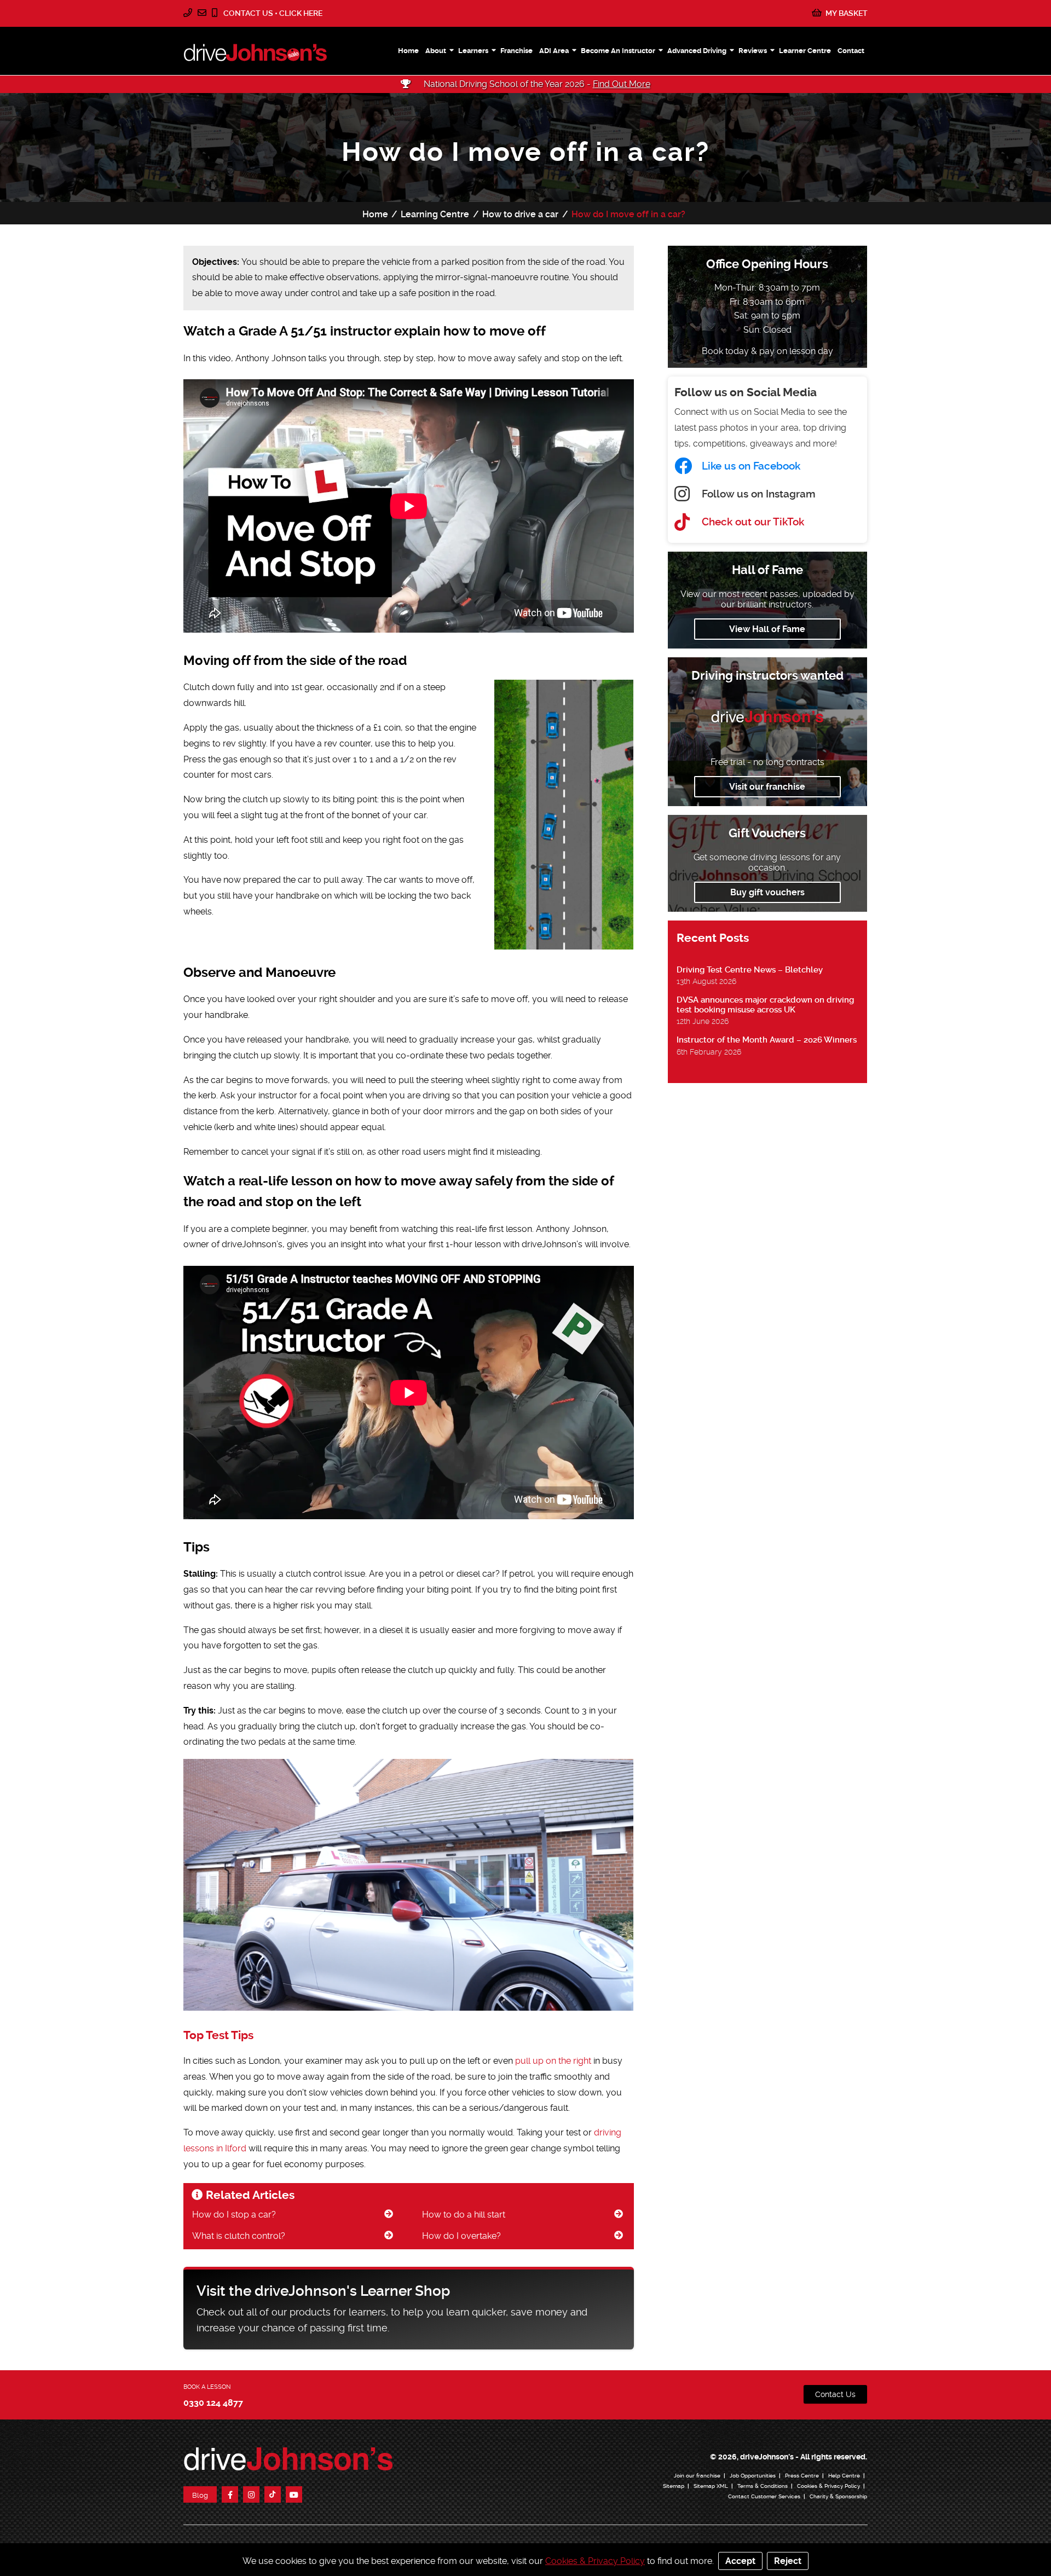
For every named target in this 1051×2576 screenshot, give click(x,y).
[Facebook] (230, 2494)
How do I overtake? (461, 2236)
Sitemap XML (711, 2486)
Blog (200, 2495)
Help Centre (844, 2476)
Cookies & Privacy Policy (828, 2486)
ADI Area (554, 51)
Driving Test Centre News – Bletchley (750, 970)
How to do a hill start (464, 2215)
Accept (740, 2561)
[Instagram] (251, 2494)
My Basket (846, 13)
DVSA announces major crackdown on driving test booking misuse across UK (765, 1005)
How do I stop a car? (234, 2215)
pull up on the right (553, 2061)
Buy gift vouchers (767, 892)
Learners (473, 51)
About (436, 51)
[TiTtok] (273, 2494)
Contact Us (835, 2394)
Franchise (516, 51)
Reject (788, 2561)
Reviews (753, 51)
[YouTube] (294, 2494)
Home (408, 51)
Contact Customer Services (764, 2496)
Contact (851, 51)
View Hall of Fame (767, 629)
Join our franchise (697, 2476)
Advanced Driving (697, 51)
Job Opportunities (753, 2476)
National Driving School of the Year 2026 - (536, 84)
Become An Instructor (618, 51)
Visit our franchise (767, 787)
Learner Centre (805, 51)
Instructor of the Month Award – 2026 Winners (767, 1040)
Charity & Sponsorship (838, 2496)
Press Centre (802, 2476)
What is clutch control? (239, 2236)
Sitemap (674, 2486)
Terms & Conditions (763, 2486)
